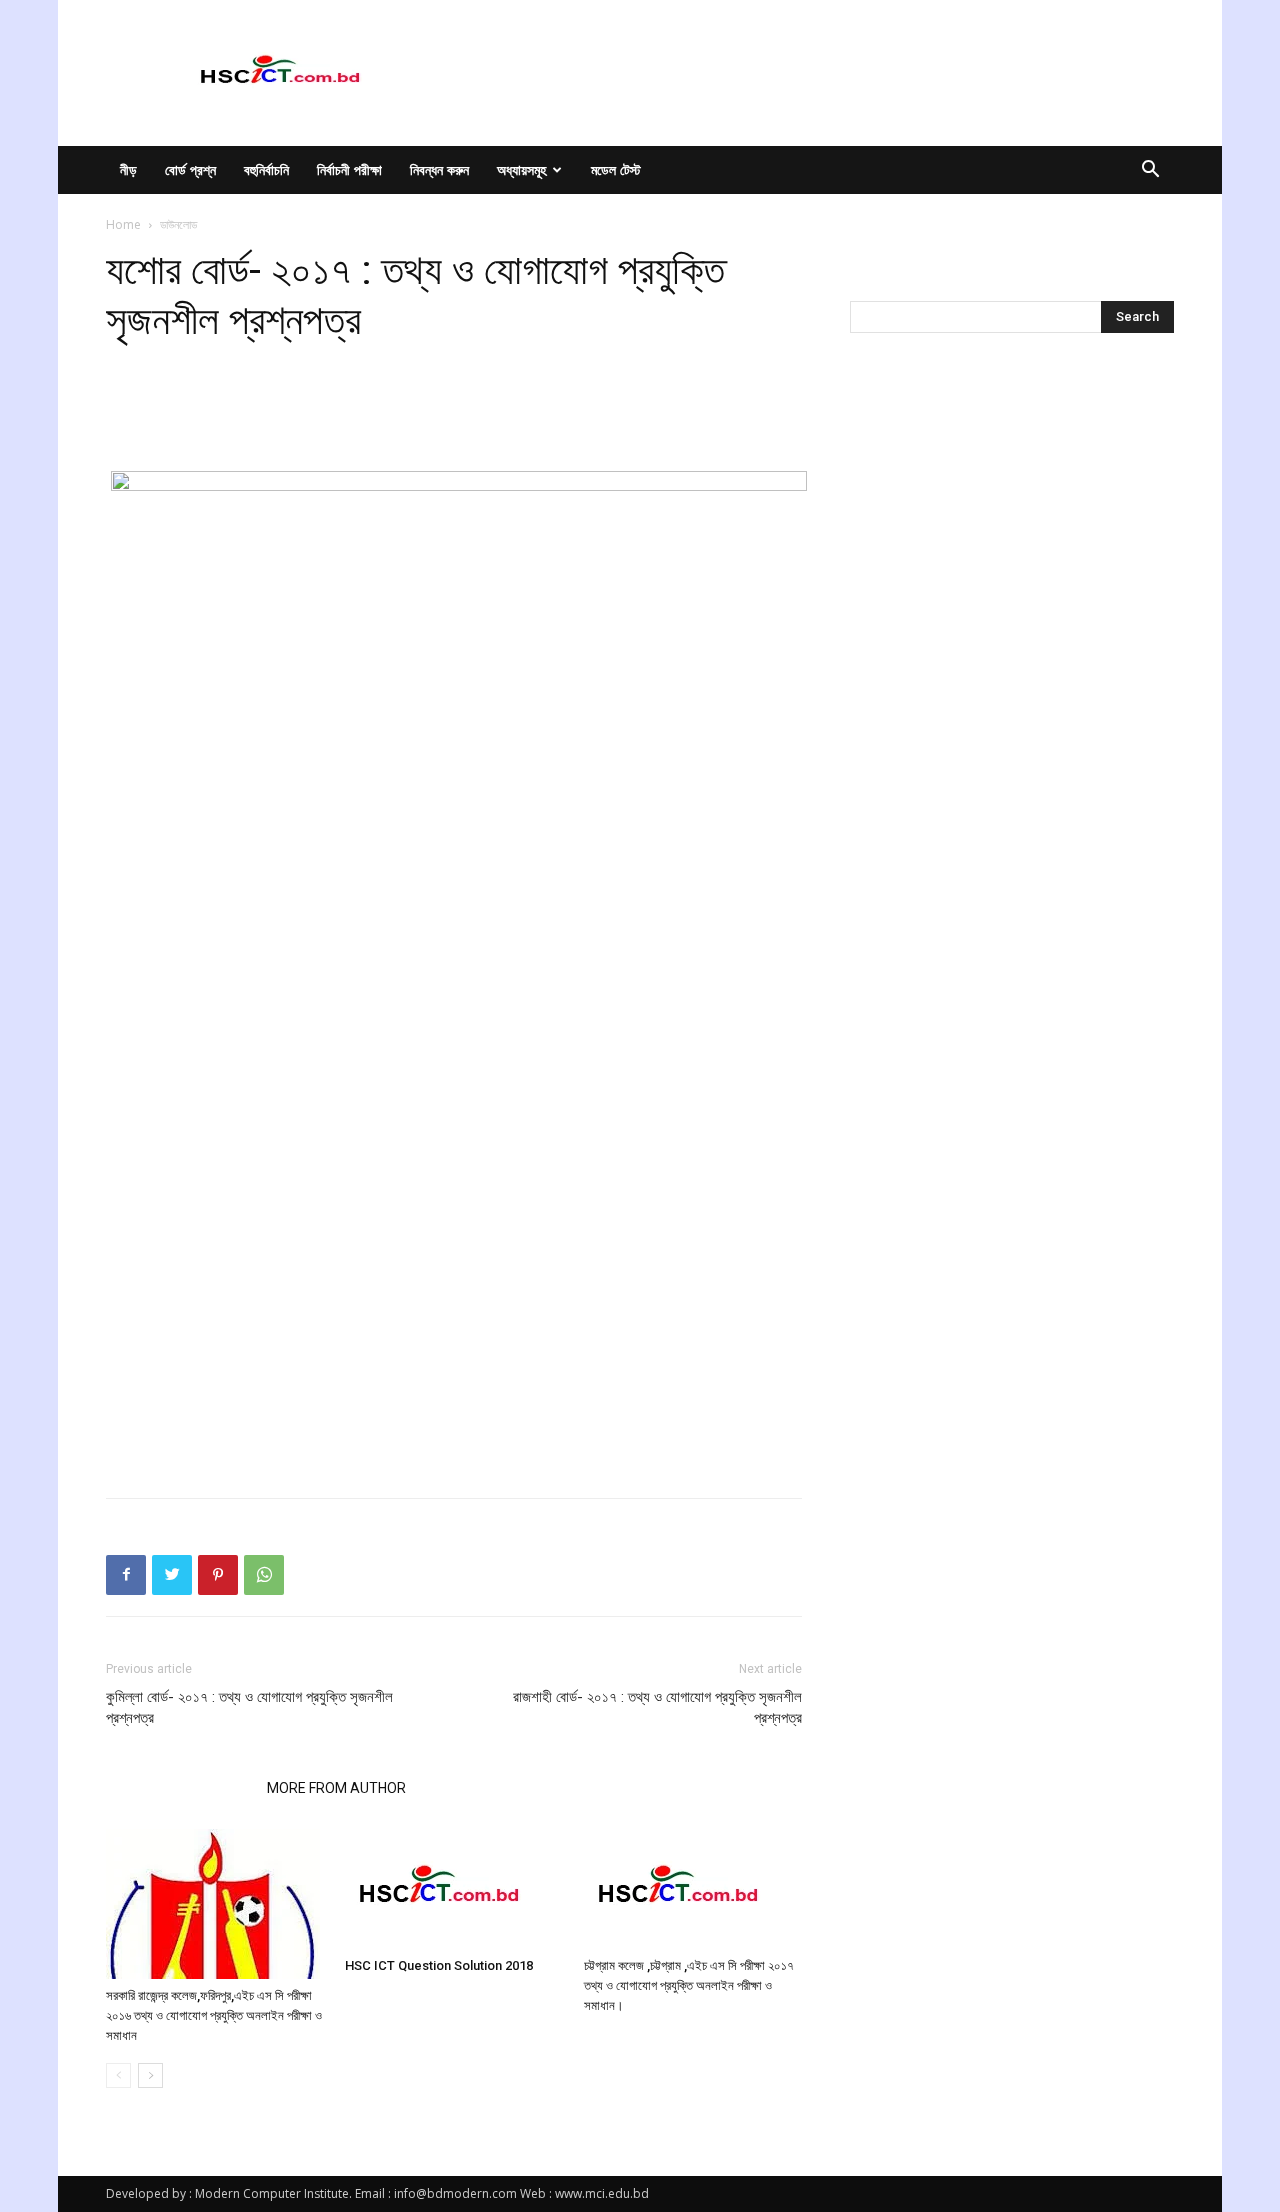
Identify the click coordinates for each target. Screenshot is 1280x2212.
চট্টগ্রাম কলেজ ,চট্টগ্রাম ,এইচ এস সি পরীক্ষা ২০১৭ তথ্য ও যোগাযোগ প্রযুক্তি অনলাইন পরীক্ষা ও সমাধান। (689, 1985)
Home (123, 224)
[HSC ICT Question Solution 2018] (454, 1889)
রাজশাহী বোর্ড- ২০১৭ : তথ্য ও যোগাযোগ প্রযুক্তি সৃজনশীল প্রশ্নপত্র (657, 1707)
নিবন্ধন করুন (439, 169)
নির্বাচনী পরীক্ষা (349, 169)
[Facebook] (126, 1575)
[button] (1150, 171)
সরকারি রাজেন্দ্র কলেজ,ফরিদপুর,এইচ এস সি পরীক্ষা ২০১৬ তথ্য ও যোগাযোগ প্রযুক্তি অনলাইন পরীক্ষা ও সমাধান (214, 2015)
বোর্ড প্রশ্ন (190, 169)
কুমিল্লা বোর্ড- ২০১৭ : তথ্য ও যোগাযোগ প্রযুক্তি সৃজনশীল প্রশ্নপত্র (249, 1707)
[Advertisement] (454, 420)
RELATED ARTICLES (180, 1788)
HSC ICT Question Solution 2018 (439, 1965)
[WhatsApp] (264, 1575)
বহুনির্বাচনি (266, 169)
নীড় (128, 169)
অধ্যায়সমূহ (521, 169)
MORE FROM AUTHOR (336, 1788)
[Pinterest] (218, 1575)
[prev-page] (118, 2075)
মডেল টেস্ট (616, 169)
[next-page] (150, 2075)
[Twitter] (172, 1575)
